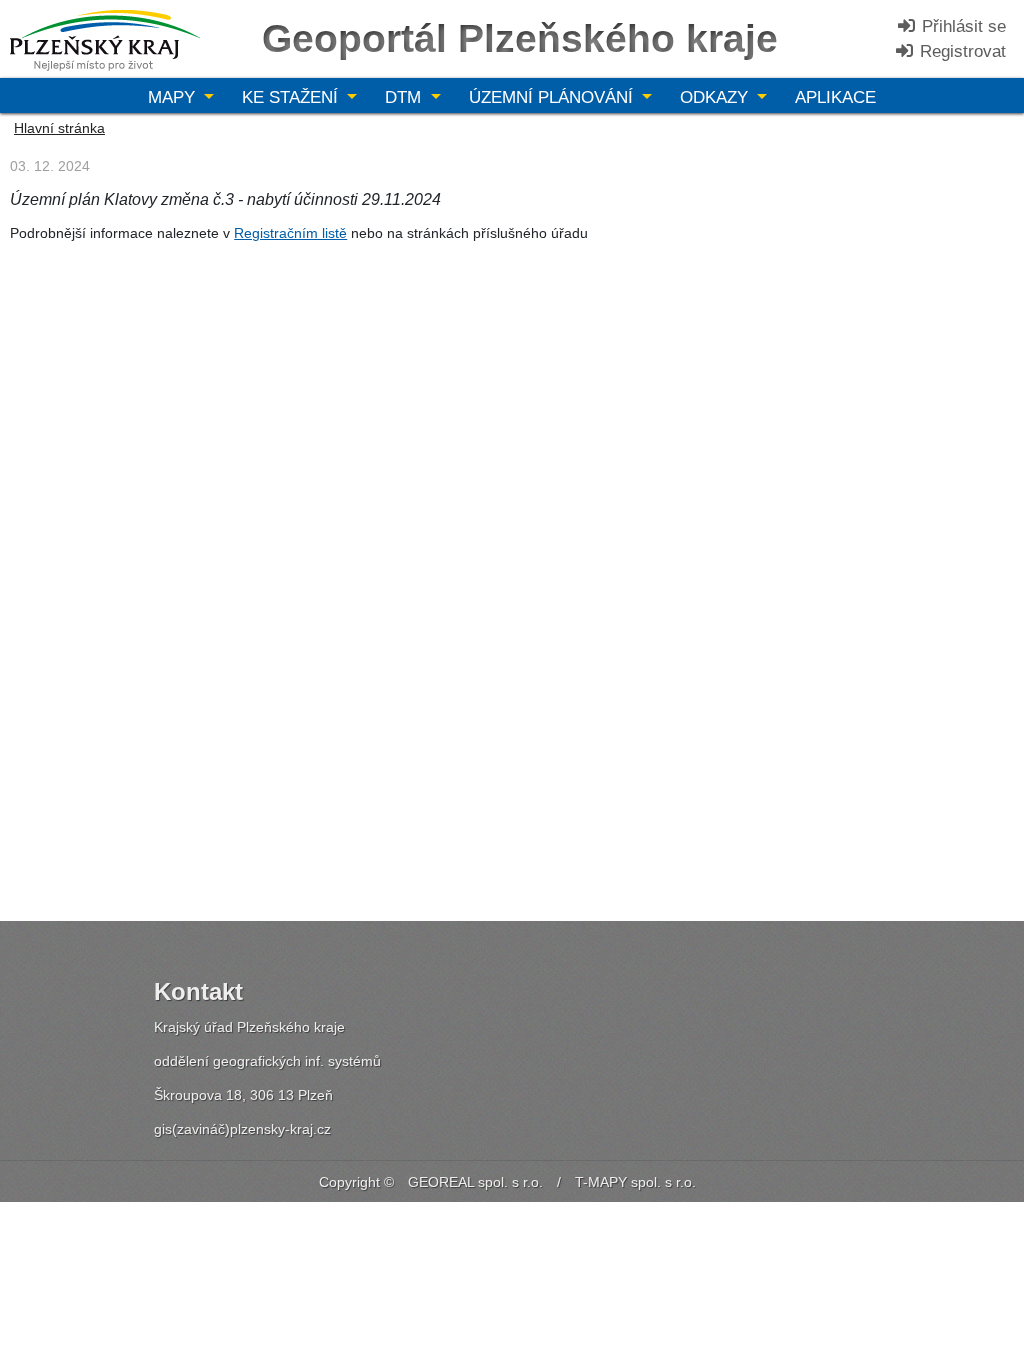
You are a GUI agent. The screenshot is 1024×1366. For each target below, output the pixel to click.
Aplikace (835, 97)
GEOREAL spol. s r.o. (475, 1182)
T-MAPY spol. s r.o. (635, 1182)
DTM (405, 97)
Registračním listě (290, 233)
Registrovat (960, 51)
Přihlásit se (961, 26)
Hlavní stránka (59, 128)
